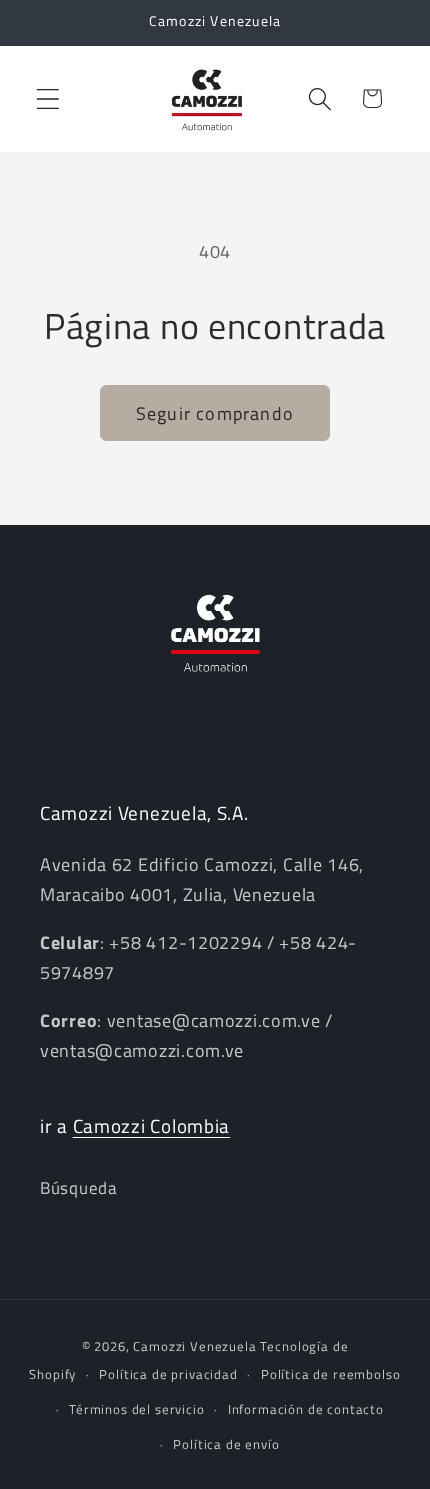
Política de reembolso (331, 1374)
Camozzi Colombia (152, 1125)
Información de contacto (306, 1409)
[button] (48, 98)
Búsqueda (79, 1188)
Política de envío (226, 1444)
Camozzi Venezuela (194, 1346)
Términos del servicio (137, 1409)
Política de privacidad (168, 1374)
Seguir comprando (215, 413)
